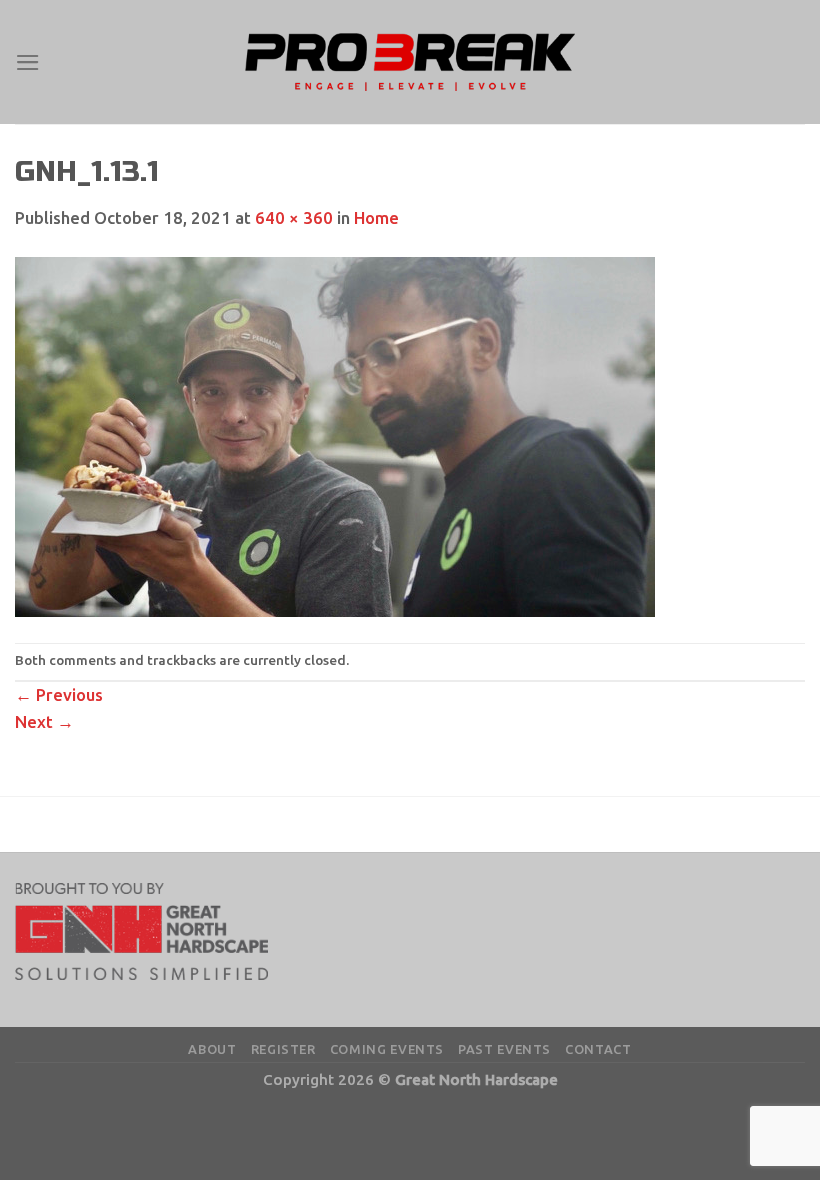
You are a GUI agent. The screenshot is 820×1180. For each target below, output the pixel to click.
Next (44, 721)
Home (376, 217)
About (212, 1049)
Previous (59, 694)
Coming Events (387, 1049)
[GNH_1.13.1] (335, 435)
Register (283, 1049)
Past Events (504, 1049)
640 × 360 (294, 217)
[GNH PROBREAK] (410, 62)
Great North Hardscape (476, 1079)
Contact (598, 1049)
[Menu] (28, 62)
